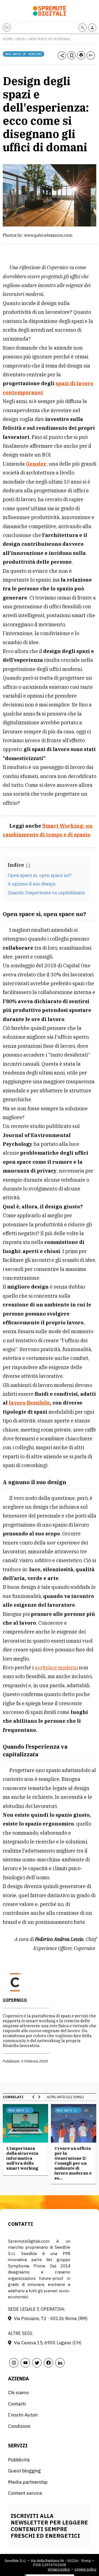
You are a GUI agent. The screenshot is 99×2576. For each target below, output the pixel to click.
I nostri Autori (23, 2415)
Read (21, 39)
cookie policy (85, 2569)
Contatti (17, 2404)
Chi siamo (18, 2392)
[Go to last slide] (34, 2097)
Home (8, 39)
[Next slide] (39, 2097)
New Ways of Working (50, 39)
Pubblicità (19, 2460)
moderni (56, 1668)
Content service (25, 2493)
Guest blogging (24, 2471)
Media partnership (28, 2482)
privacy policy (59, 2569)
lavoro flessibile (29, 1403)
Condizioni (19, 2426)
